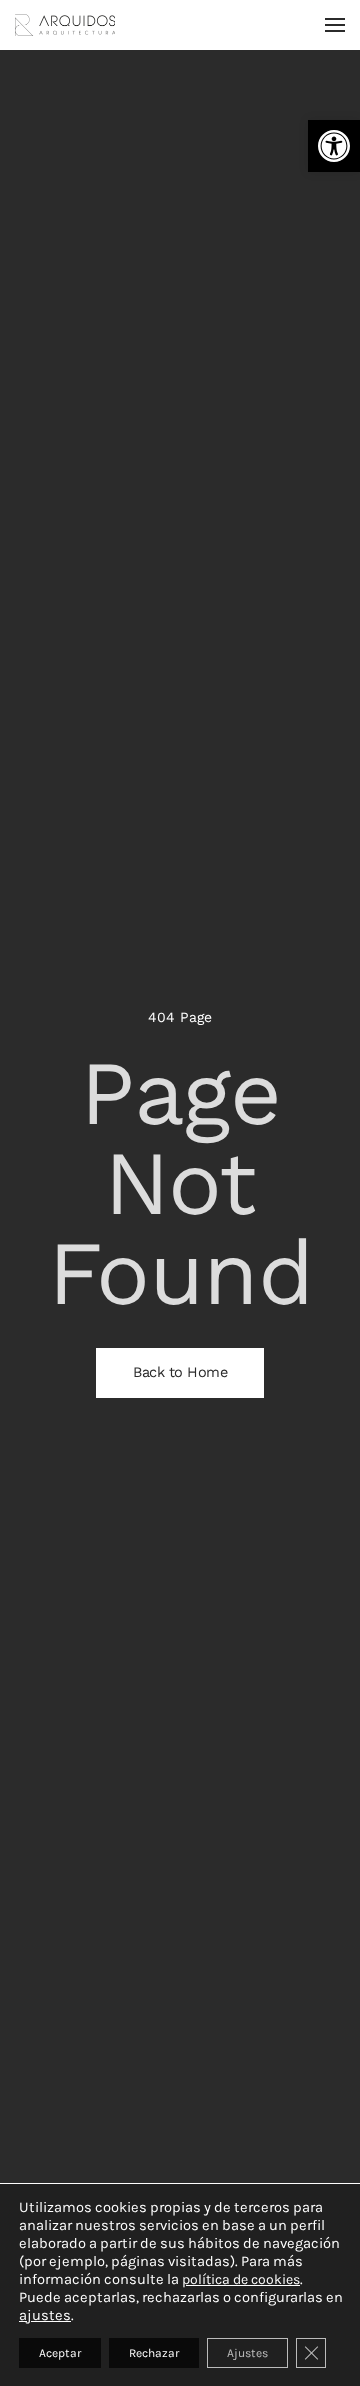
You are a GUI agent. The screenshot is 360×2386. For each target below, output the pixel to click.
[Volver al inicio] (65, 25)
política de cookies (241, 2279)
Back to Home (180, 1372)
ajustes (45, 2315)
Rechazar (154, 2353)
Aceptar (60, 2353)
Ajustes (247, 2353)
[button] (334, 146)
